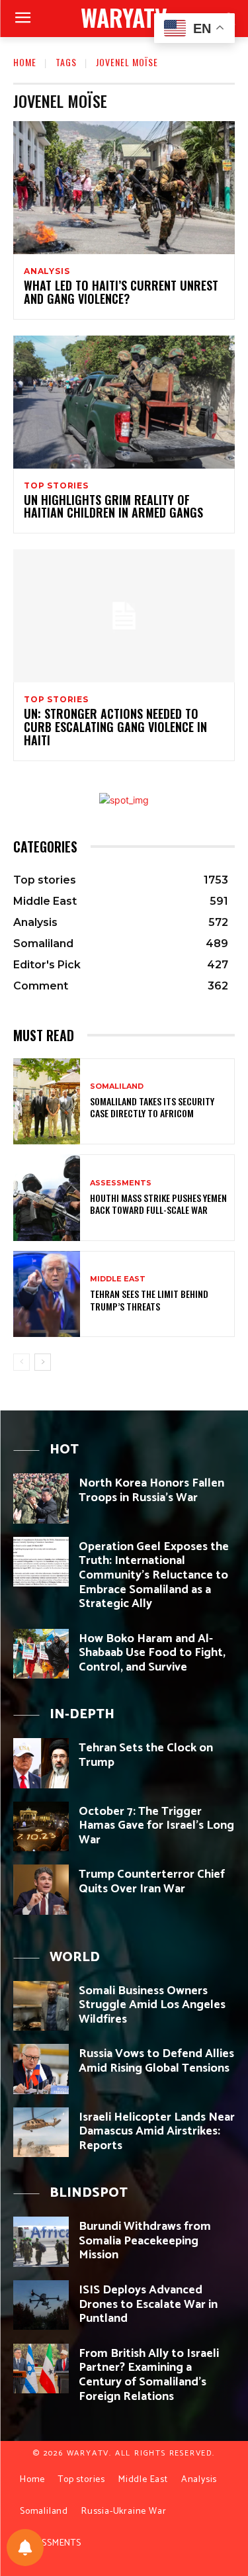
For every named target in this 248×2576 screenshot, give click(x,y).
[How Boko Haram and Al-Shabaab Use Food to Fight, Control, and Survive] (41, 1654)
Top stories (56, 486)
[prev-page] (21, 1362)
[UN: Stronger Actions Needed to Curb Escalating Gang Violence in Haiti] (124, 616)
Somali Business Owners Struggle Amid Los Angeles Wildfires (152, 2005)
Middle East (118, 1279)
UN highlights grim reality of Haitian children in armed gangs (113, 506)
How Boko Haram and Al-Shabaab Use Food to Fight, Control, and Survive (152, 1653)
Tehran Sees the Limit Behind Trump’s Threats (149, 1300)
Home (25, 62)
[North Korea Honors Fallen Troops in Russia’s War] (41, 1498)
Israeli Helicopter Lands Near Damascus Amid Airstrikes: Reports (157, 2132)
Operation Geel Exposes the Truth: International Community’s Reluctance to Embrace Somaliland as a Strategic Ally (154, 1575)
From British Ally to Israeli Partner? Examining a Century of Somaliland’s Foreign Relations (149, 2375)
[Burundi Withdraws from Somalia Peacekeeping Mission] (41, 2241)
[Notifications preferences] (25, 2548)
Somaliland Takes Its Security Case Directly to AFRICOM (152, 1107)
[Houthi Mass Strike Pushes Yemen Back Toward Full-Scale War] (47, 1198)
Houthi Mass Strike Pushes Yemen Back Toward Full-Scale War (158, 1204)
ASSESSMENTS (121, 1183)
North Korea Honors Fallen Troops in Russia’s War (151, 1491)
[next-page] (43, 1362)
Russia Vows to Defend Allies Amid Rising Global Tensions (156, 2061)
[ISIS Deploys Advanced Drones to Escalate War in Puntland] (41, 2305)
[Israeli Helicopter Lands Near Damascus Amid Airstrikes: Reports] (41, 2132)
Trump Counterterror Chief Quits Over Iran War (152, 1882)
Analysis (47, 271)
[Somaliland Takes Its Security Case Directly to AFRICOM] (47, 1102)
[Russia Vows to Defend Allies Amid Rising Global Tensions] (41, 2069)
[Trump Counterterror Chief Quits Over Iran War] (41, 1889)
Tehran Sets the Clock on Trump (146, 1755)
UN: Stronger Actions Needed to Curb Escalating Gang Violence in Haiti (115, 727)
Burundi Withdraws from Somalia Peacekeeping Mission (145, 2241)
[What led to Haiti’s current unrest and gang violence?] (124, 188)
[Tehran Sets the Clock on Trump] (41, 1763)
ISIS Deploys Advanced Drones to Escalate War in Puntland (148, 2304)
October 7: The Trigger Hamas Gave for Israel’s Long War (156, 1826)
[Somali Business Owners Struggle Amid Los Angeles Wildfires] (41, 2006)
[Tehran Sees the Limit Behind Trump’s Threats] (47, 1294)
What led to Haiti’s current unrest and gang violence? (121, 292)
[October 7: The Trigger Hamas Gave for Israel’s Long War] (41, 1826)
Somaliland (117, 1086)
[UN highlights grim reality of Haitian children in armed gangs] (124, 402)
